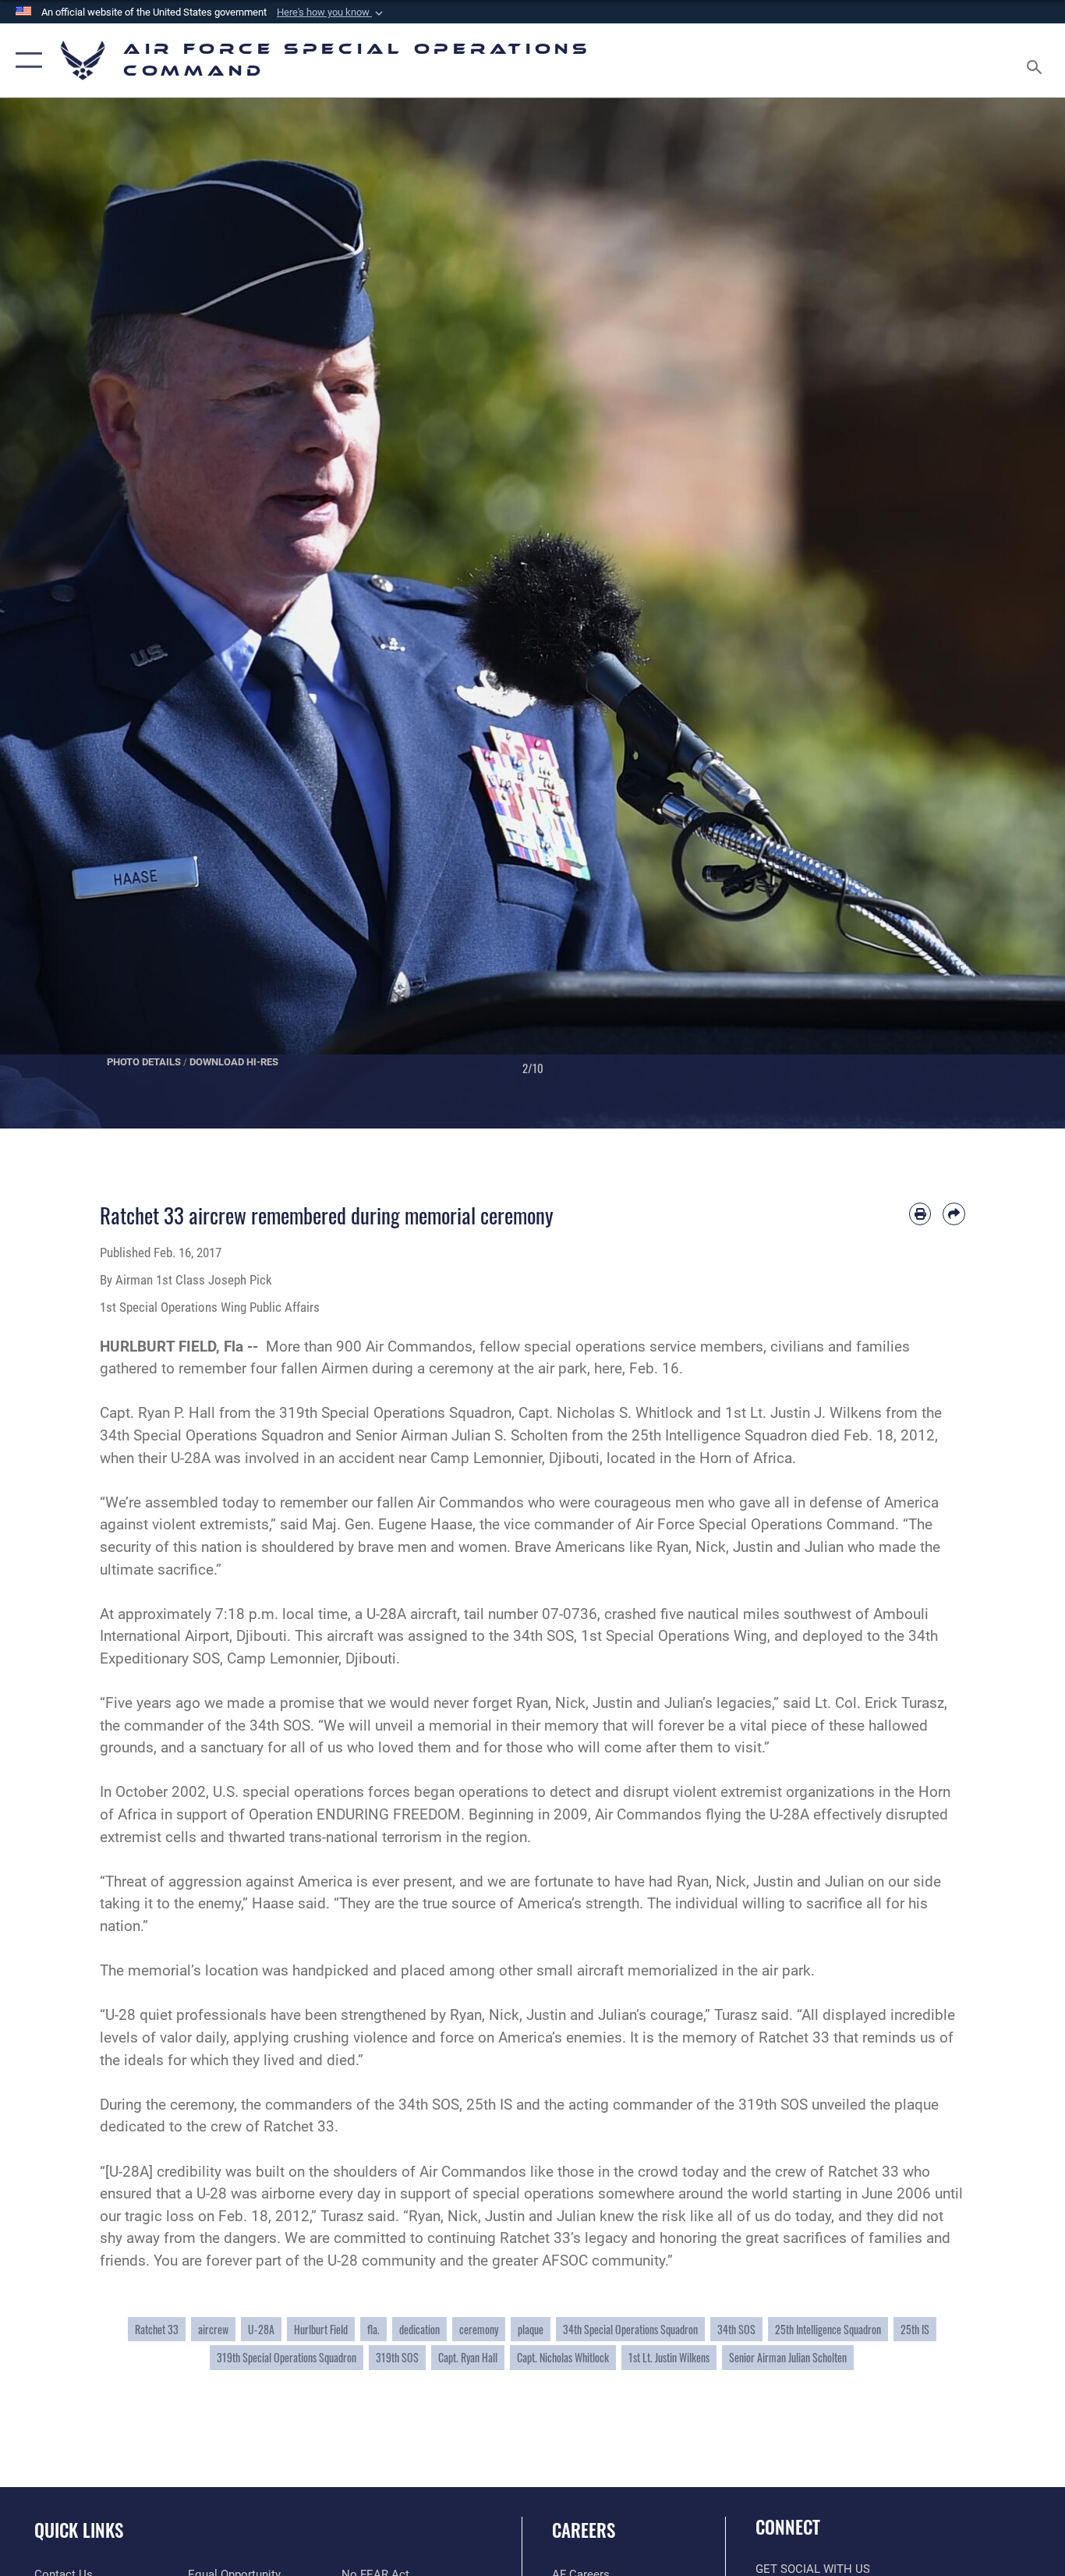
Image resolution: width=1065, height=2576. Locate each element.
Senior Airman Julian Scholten (788, 2357)
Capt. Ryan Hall (468, 2357)
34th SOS (736, 2329)
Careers (584, 2530)
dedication (419, 2329)
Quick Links (79, 2530)
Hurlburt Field (321, 2329)
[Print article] (920, 1214)
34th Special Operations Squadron (630, 2329)
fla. (373, 2329)
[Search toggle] (1037, 60)
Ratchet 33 (157, 2329)
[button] (331, 12)
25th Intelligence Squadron (828, 2329)
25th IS (915, 2329)
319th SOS (397, 2357)
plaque (531, 2329)
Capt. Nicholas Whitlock (563, 2357)
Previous (53, 613)
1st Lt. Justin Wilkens (669, 2357)
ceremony (479, 2329)
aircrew (213, 2329)
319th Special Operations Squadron (287, 2357)
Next (1012, 613)
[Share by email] (954, 1214)
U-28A (261, 2329)
